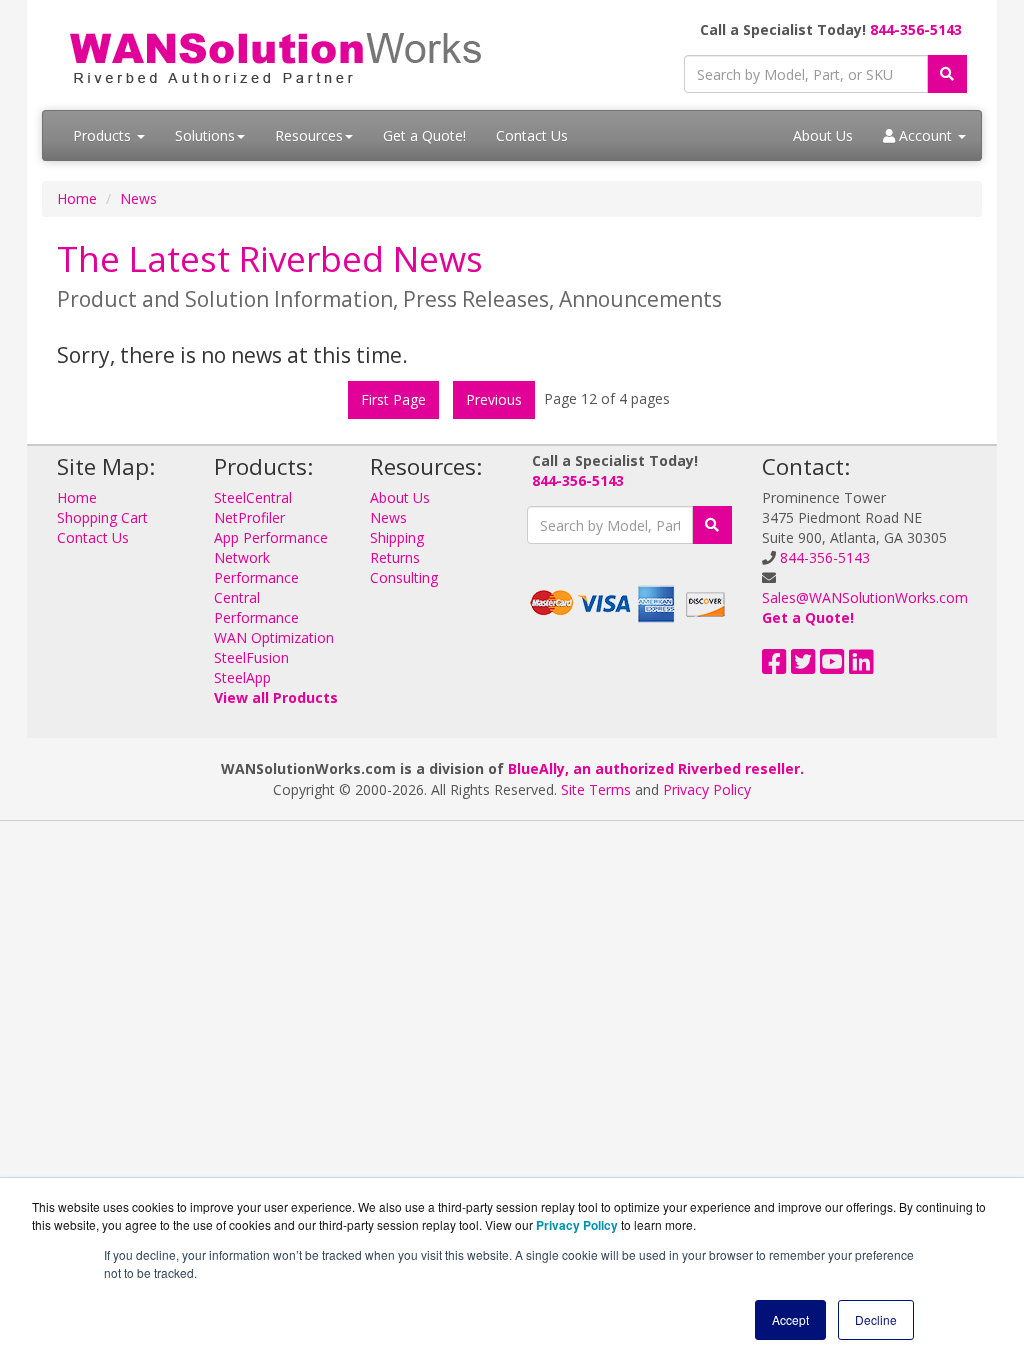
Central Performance (256, 607)
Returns (395, 557)
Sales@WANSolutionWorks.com (865, 597)
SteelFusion (251, 657)
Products (104, 135)
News (138, 198)
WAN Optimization (274, 637)
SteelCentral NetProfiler (253, 507)
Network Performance (256, 567)
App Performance (271, 537)
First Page (393, 399)
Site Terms (596, 789)
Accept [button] (790, 1319)
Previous (494, 399)
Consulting (404, 577)
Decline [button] (876, 1319)
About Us (823, 135)
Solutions (205, 135)
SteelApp (242, 677)
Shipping (397, 537)
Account (925, 135)
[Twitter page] (803, 666)
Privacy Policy (707, 789)
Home (77, 198)
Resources (309, 135)
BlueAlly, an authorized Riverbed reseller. (656, 768)
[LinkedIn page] (861, 666)
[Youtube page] (832, 666)
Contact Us (532, 135)
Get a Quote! (424, 135)
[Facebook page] (774, 666)
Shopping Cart (102, 517)
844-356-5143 (916, 29)
